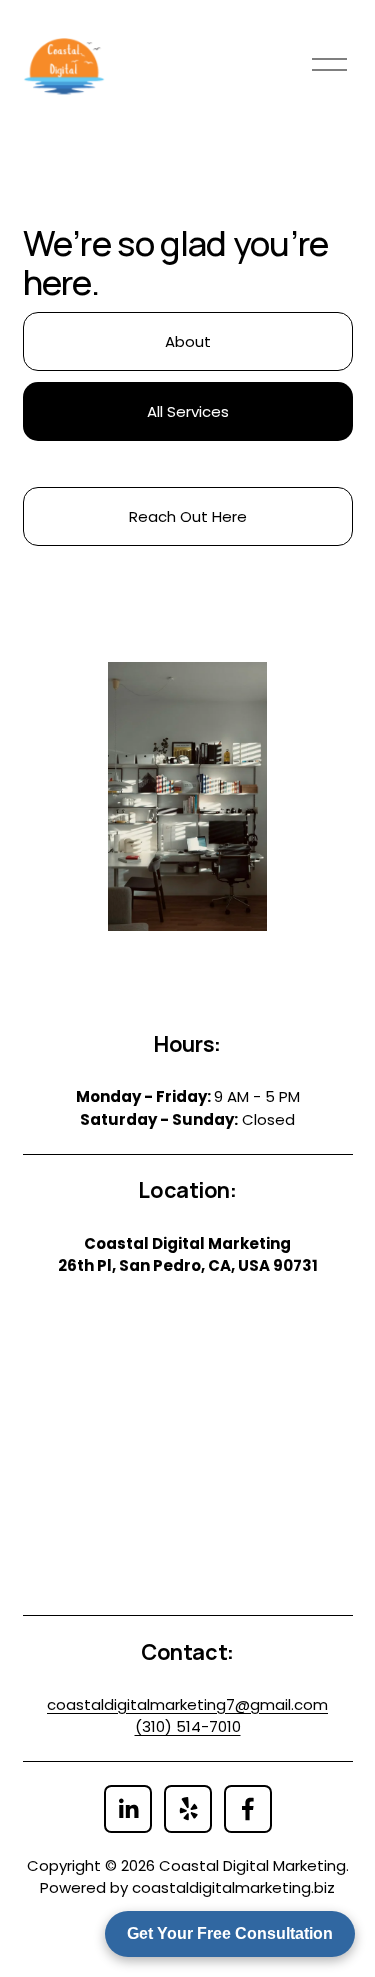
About (188, 341)
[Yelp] (188, 1809)
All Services (188, 411)
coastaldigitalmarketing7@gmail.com (187, 1704)
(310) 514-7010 (188, 1726)
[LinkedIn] (128, 1809)
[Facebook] (248, 1809)
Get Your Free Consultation (230, 1933)
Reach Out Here (188, 516)
